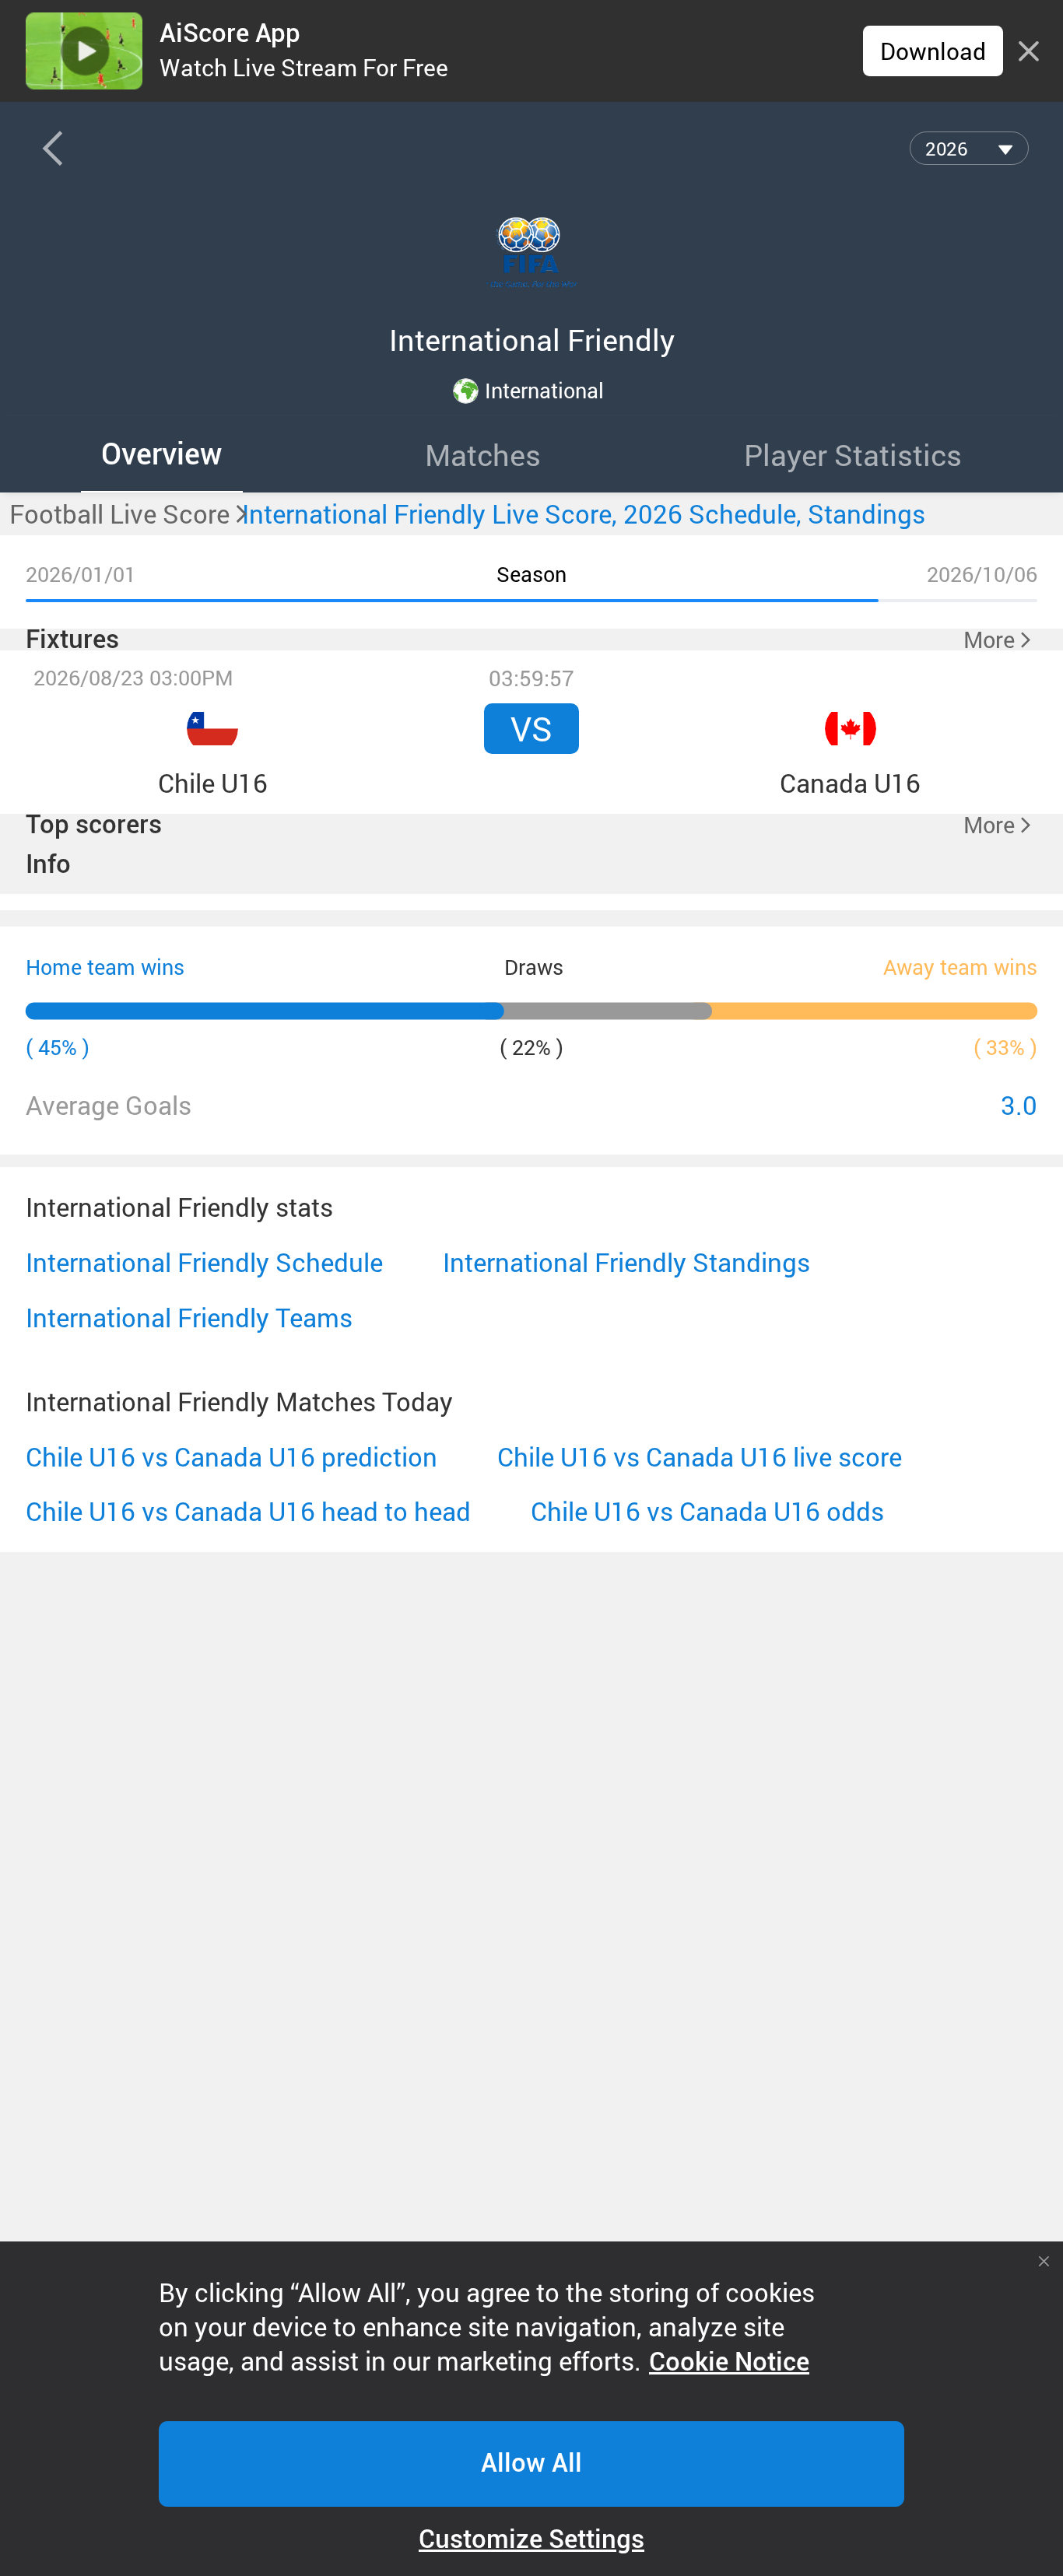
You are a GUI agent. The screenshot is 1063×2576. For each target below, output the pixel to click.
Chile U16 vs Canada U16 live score (700, 1457)
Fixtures (72, 640)
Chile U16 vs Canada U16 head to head (248, 1512)
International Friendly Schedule (204, 1263)
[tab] (162, 454)
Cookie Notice (729, 2362)
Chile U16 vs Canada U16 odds (707, 1512)
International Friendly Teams (189, 1318)
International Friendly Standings (626, 1263)
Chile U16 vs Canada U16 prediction (232, 1457)
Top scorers (94, 825)
